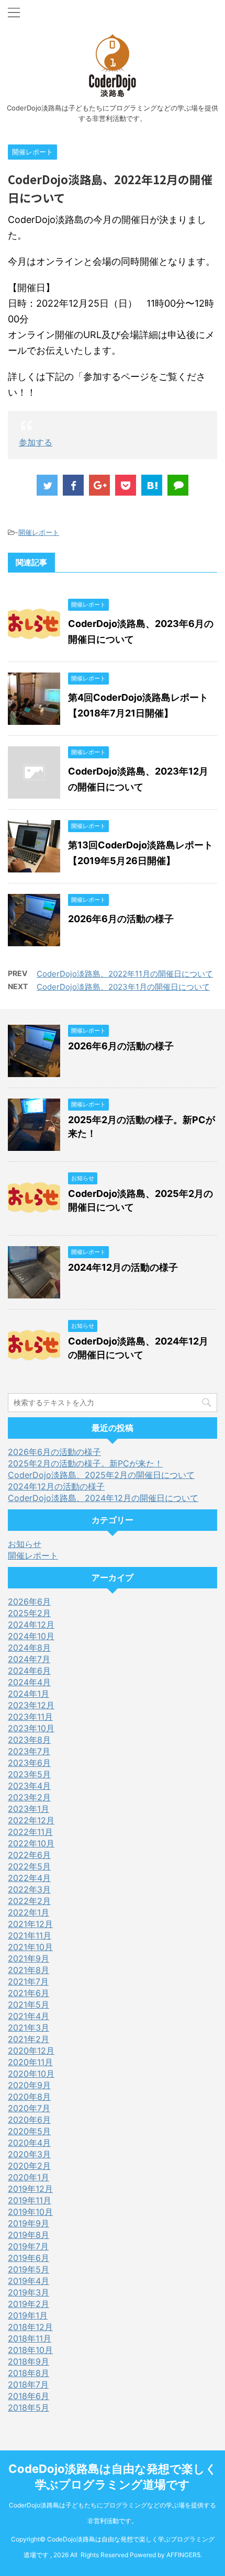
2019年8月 (29, 2235)
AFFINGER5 (183, 2555)
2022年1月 (29, 1912)
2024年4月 (29, 1682)
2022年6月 (29, 1855)
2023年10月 (31, 1728)
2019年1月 (28, 2315)
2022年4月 (29, 1878)
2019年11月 (30, 2200)
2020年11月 (30, 2062)
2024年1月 (29, 1694)
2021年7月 (28, 1981)
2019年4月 (29, 2281)
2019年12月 (30, 2189)
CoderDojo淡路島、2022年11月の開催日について (125, 974)
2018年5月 (29, 2407)
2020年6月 (29, 2120)
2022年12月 (31, 1820)
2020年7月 (29, 2108)
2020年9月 (29, 2085)
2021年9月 (29, 1958)
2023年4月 (29, 1786)
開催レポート (39, 532)
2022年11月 (30, 1832)
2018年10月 (30, 2350)
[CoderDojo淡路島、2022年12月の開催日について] (152, 485)
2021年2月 (29, 2039)
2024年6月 (29, 1671)
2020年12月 (31, 2051)
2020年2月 (29, 2166)
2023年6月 (29, 1763)
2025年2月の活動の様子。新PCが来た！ (85, 1463)
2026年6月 (29, 1601)
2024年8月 (29, 1648)
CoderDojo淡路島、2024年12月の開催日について (103, 1498)
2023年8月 (29, 1740)
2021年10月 (30, 1947)
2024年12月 (31, 1625)
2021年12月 (30, 1924)
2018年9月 (29, 2361)
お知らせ (25, 1544)
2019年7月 (28, 2246)
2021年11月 (30, 1935)
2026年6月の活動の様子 (121, 919)
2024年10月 (31, 1636)
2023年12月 (31, 1705)
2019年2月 (29, 2304)
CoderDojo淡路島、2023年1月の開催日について (123, 987)
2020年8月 (29, 2097)
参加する (36, 442)
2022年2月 (29, 1901)
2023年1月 (29, 1809)
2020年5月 (29, 2131)
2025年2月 (29, 1613)
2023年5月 (29, 1774)
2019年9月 (29, 2223)
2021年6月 (29, 1993)
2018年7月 (28, 2384)
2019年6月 (29, 2258)
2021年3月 (29, 2028)
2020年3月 (29, 2154)
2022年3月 (29, 1889)
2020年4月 (29, 2143)
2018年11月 (30, 2338)
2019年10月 (30, 2212)
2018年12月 (30, 2327)
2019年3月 (29, 2292)
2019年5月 (29, 2269)
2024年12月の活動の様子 (123, 1267)
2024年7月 (29, 1659)
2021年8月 (29, 1970)
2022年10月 (31, 1843)
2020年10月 (31, 2074)
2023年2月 (29, 1797)
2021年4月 (29, 2016)
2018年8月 (29, 2373)
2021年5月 (29, 2004)
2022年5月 (29, 1866)
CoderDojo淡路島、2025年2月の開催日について (101, 1475)
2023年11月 (30, 1717)
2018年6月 (29, 2396)
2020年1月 (29, 2177)
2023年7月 (29, 1751)
